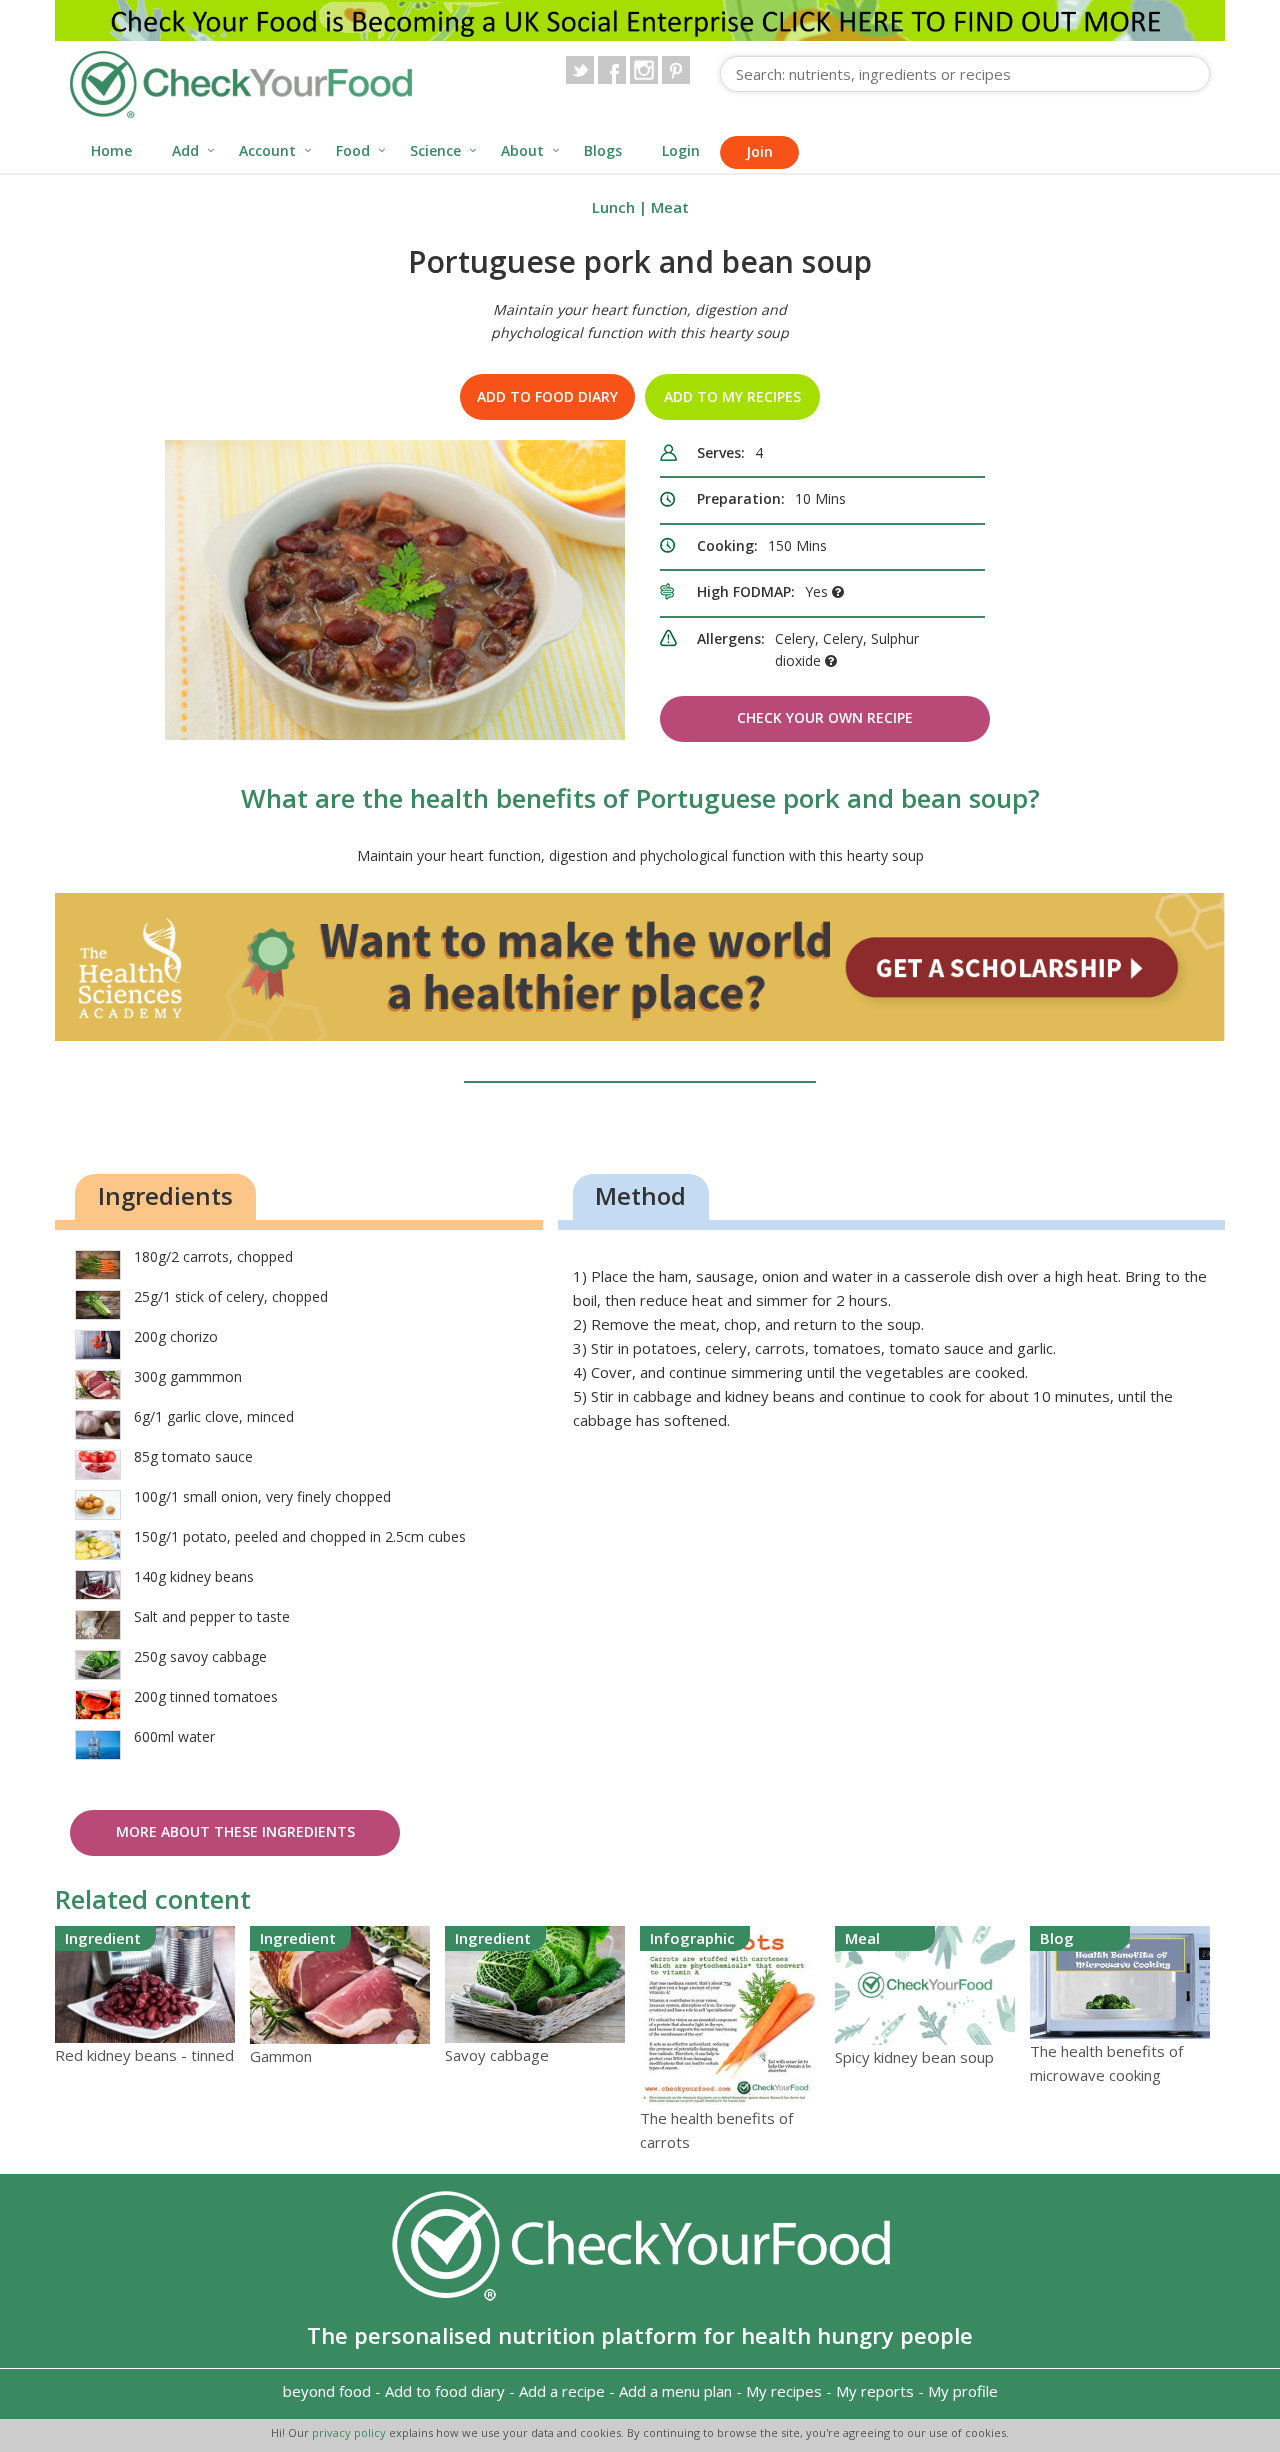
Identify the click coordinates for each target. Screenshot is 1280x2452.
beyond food (327, 2391)
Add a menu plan (675, 2391)
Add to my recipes (732, 396)
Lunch (613, 207)
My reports (875, 2391)
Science (435, 150)
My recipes (784, 2391)
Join (759, 151)
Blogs (603, 150)
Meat (670, 207)
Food (353, 150)
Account (267, 150)
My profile (963, 2391)
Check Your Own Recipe (825, 717)
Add (185, 150)
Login (681, 150)
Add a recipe (562, 2391)
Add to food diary (547, 396)
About (522, 150)
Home (111, 150)
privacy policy (350, 2432)
